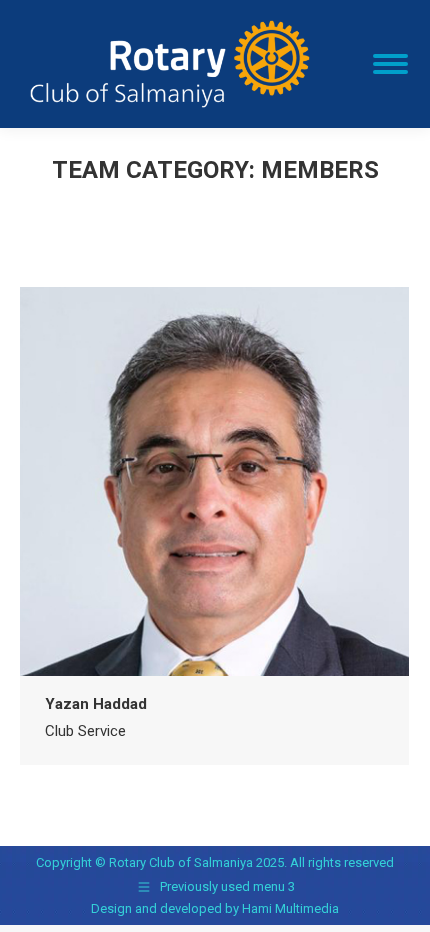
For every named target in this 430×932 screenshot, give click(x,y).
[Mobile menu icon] (390, 64)
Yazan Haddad (96, 704)
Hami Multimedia (290, 908)
